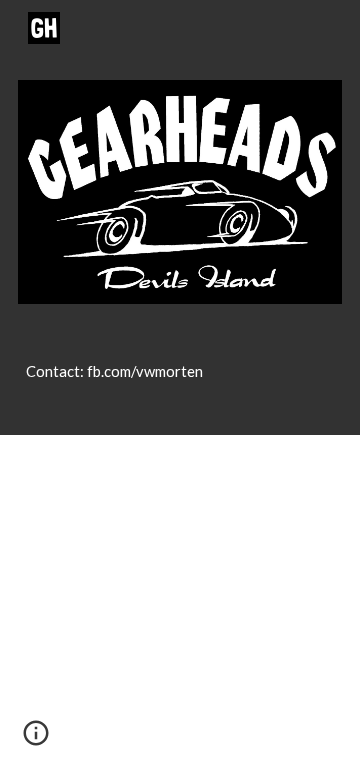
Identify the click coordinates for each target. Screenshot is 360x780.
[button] (36, 740)
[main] (180, 381)
